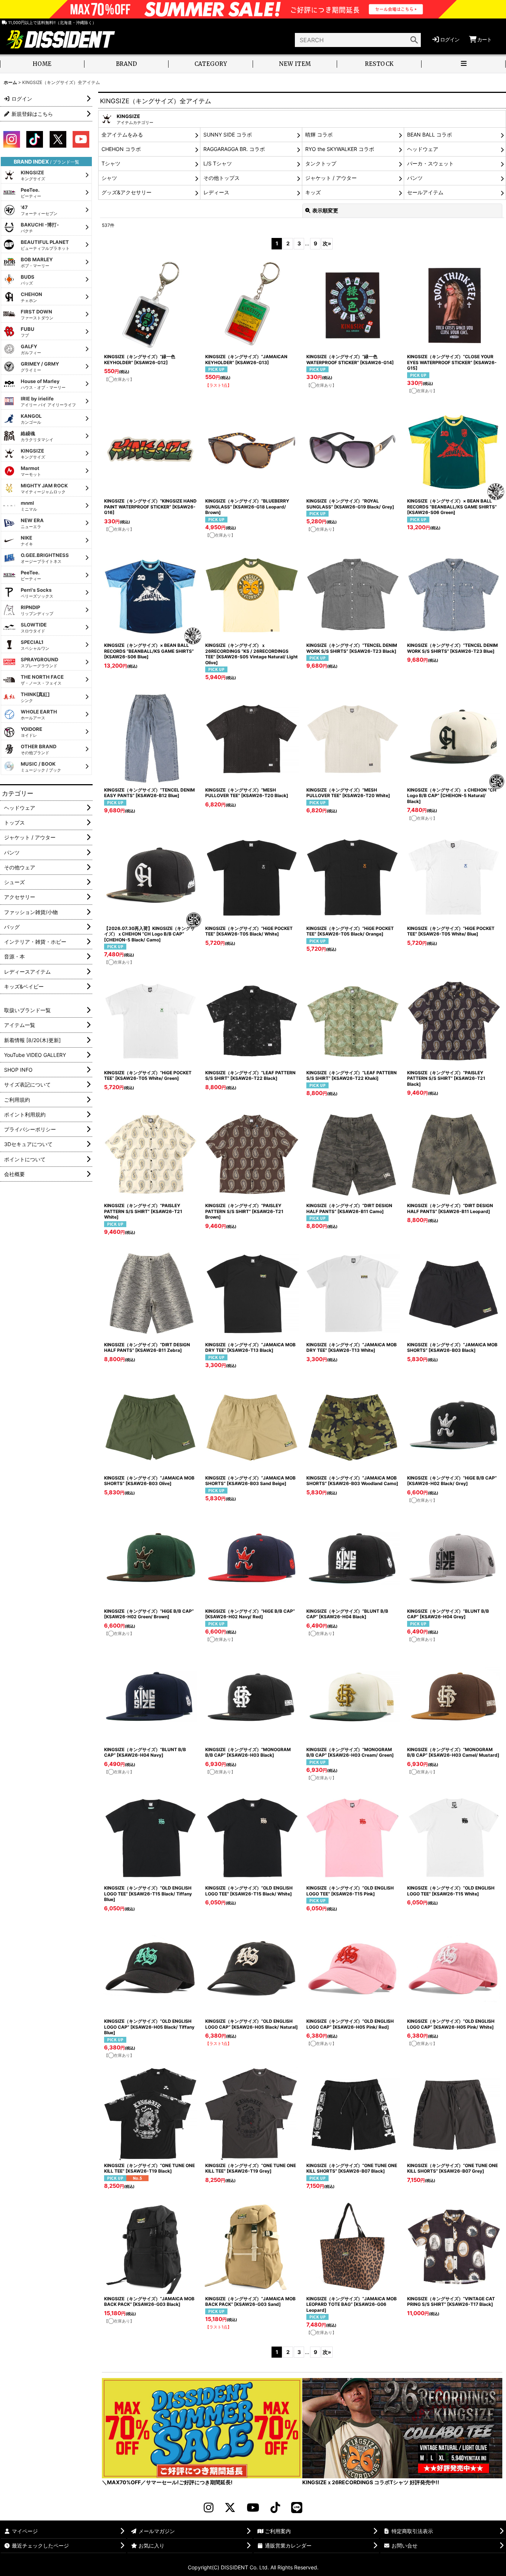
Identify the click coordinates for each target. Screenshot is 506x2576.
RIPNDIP (37, 610)
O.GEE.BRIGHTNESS (45, 558)
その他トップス (222, 178)
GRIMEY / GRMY (40, 367)
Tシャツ (111, 163)
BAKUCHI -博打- (40, 228)
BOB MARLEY (37, 262)
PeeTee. (31, 193)
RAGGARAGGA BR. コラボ (234, 149)
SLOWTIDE (34, 628)
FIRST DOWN (37, 315)
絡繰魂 (37, 436)
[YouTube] (253, 2508)
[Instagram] (209, 2508)
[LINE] (297, 2508)
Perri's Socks (37, 593)
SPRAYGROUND (39, 662)
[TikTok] (275, 2508)
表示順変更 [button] (325, 210)
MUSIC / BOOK (41, 767)
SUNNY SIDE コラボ (228, 135)
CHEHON (31, 297)
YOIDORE (31, 732)
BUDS (28, 280)
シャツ (109, 178)
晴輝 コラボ (319, 135)
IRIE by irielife (48, 402)
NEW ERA (32, 523)
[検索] (414, 40)
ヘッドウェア (423, 149)
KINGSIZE (33, 175)
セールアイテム (425, 192)
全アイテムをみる (122, 135)
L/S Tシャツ (218, 163)
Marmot (31, 471)
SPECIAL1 (35, 645)
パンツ (415, 178)
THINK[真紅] (35, 697)
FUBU (28, 332)
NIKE (27, 541)
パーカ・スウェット (430, 163)
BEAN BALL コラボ (430, 135)
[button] (464, 65)
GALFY (31, 349)
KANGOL (31, 419)
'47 (39, 210)
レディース (216, 192)
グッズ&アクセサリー (126, 192)
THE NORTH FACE (42, 680)
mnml (29, 506)
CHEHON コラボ (121, 149)
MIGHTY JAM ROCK (44, 488)
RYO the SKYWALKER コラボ (340, 149)
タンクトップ (321, 163)
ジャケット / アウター (331, 178)
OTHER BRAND (39, 749)
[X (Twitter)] (230, 2508)
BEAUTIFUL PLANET (45, 245)
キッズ (313, 192)
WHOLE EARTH (39, 715)
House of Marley (43, 384)
